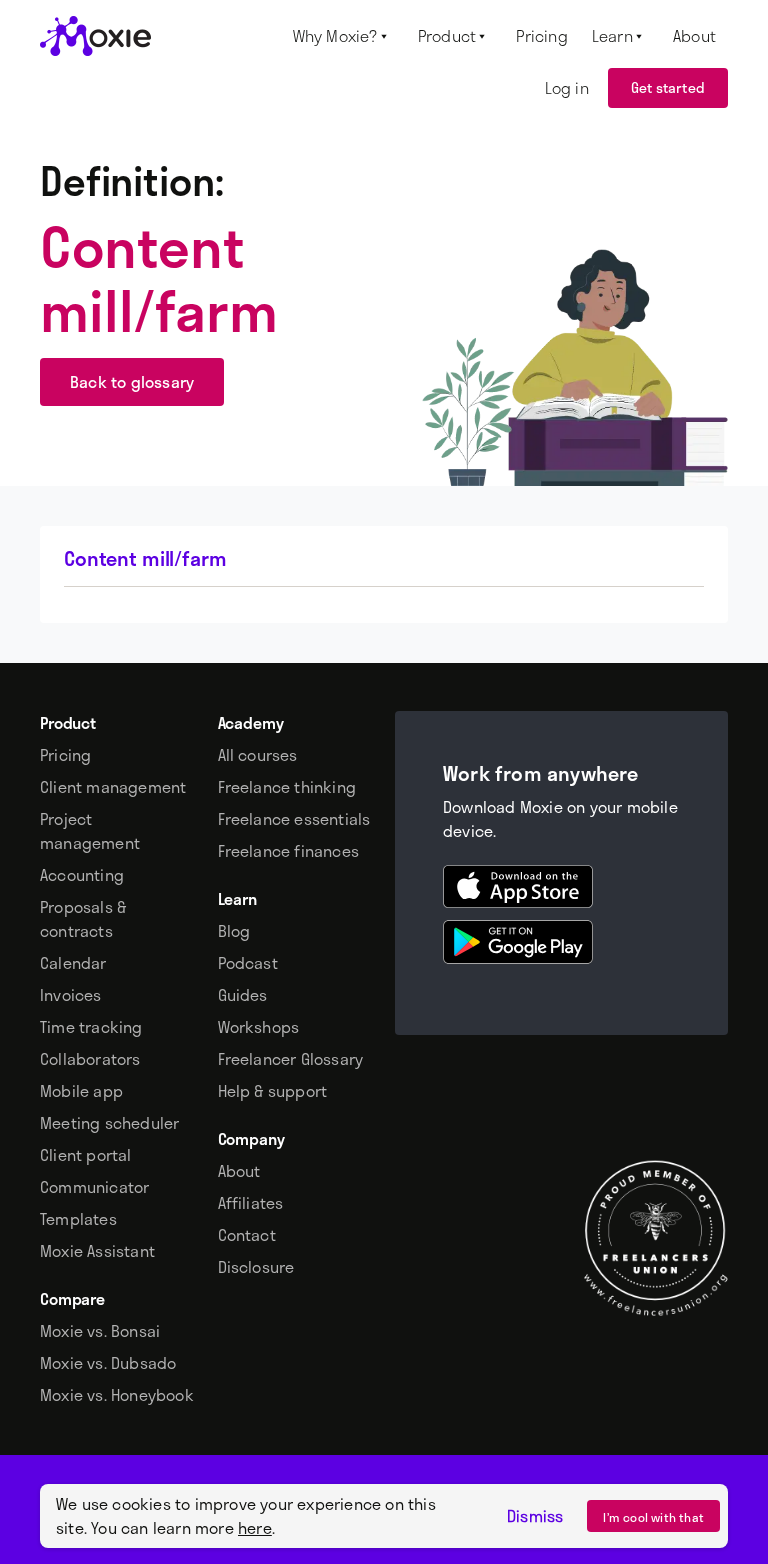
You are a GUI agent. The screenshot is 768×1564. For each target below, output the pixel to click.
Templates (78, 1219)
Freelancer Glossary (291, 1059)
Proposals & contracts (83, 919)
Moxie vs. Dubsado (108, 1363)
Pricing (65, 755)
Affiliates (251, 1203)
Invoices (71, 995)
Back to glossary (132, 381)
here (255, 1527)
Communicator (94, 1187)
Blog (234, 931)
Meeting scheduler (109, 1123)
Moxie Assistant (97, 1251)
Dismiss (535, 1516)
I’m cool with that (653, 1517)
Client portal (86, 1155)
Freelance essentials (294, 819)
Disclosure (256, 1267)
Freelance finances (289, 851)
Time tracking (91, 1027)
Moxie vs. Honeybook (117, 1395)
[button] (343, 36)
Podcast (248, 963)
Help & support (273, 1091)
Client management (113, 787)
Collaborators (90, 1059)
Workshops (259, 1027)
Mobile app (81, 1091)
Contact (247, 1235)
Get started (668, 87)
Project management (90, 831)
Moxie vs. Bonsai (100, 1331)
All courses (258, 755)
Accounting (82, 875)
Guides (243, 995)
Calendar (73, 963)
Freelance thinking (287, 787)
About (239, 1171)
